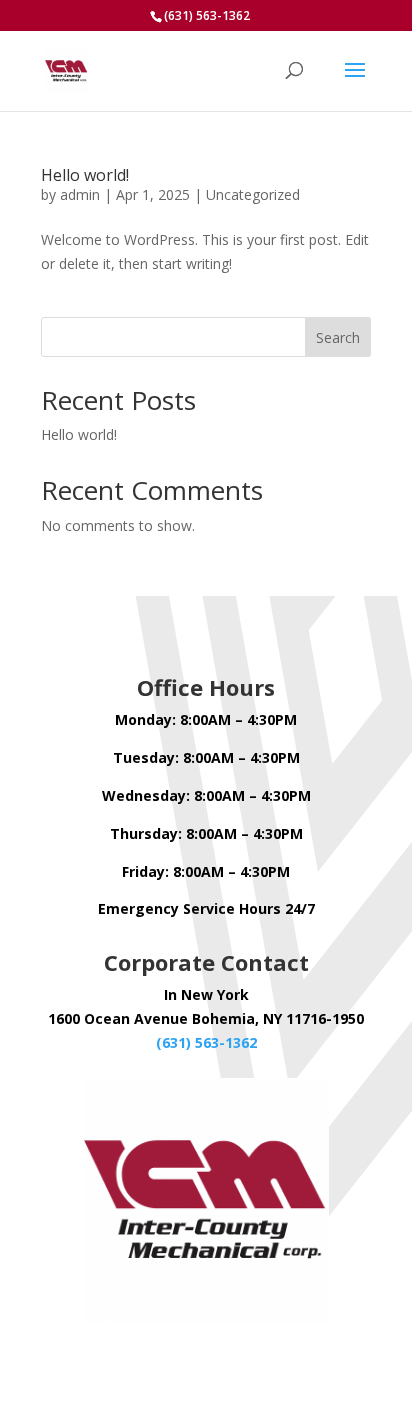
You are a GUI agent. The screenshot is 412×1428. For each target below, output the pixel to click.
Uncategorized (253, 194)
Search (338, 337)
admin (80, 194)
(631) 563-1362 (206, 1042)
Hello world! (85, 175)
